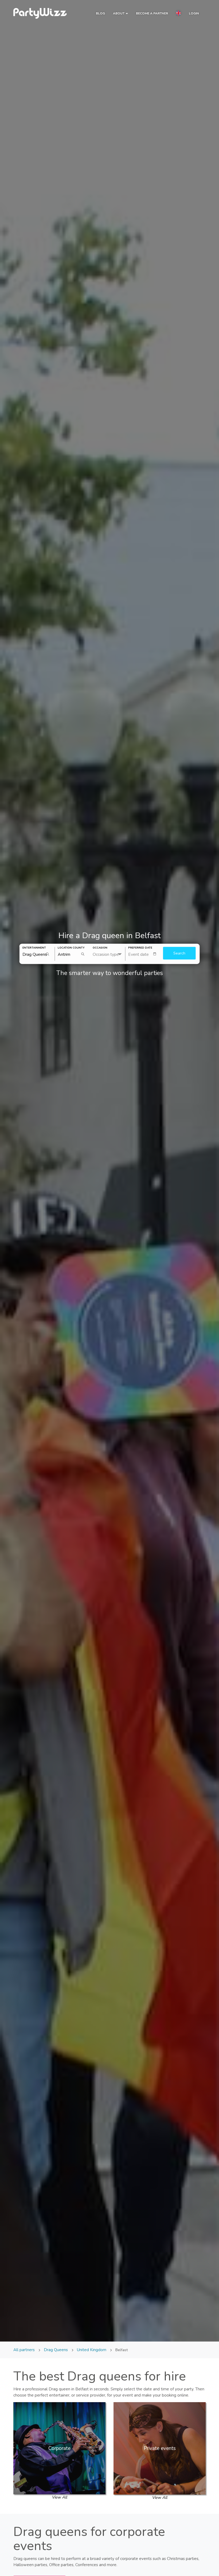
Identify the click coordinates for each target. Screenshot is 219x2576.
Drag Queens (56, 2350)
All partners (25, 2350)
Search (179, 953)
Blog (100, 13)
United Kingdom (92, 2350)
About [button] (119, 13)
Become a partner (152, 13)
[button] (178, 14)
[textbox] (144, 954)
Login (194, 13)
